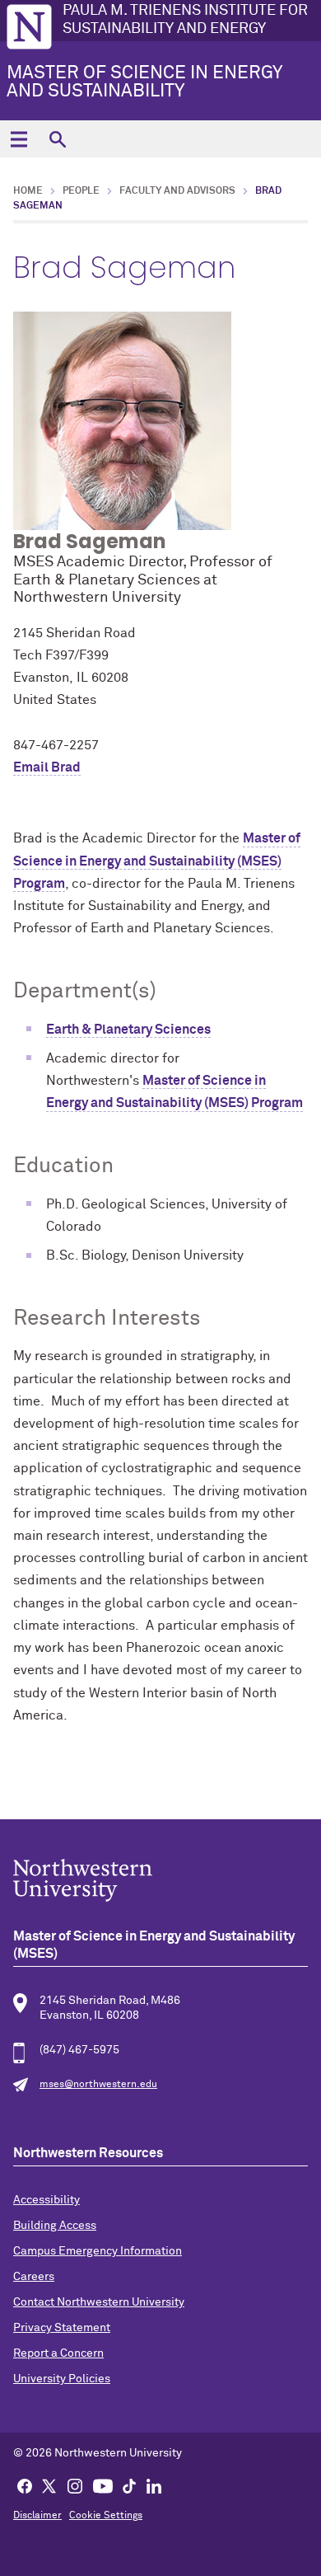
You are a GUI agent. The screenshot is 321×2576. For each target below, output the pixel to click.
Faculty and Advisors (177, 191)
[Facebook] (25, 2485)
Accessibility (47, 2200)
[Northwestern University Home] (29, 27)
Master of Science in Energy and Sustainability (144, 82)
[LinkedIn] (154, 2485)
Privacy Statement (62, 2328)
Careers (34, 2277)
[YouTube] (103, 2485)
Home (28, 191)
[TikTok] (129, 2485)
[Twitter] (49, 2485)
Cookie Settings (106, 2516)
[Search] (57, 139)
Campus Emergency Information (98, 2251)
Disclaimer (37, 2516)
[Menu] (19, 139)
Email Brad (47, 767)
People (81, 191)
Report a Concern (58, 2353)
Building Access (55, 2226)
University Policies (62, 2379)
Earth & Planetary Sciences (128, 1030)
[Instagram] (75, 2485)
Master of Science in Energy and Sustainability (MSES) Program (157, 861)
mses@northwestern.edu (98, 2085)
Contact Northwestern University (99, 2302)
